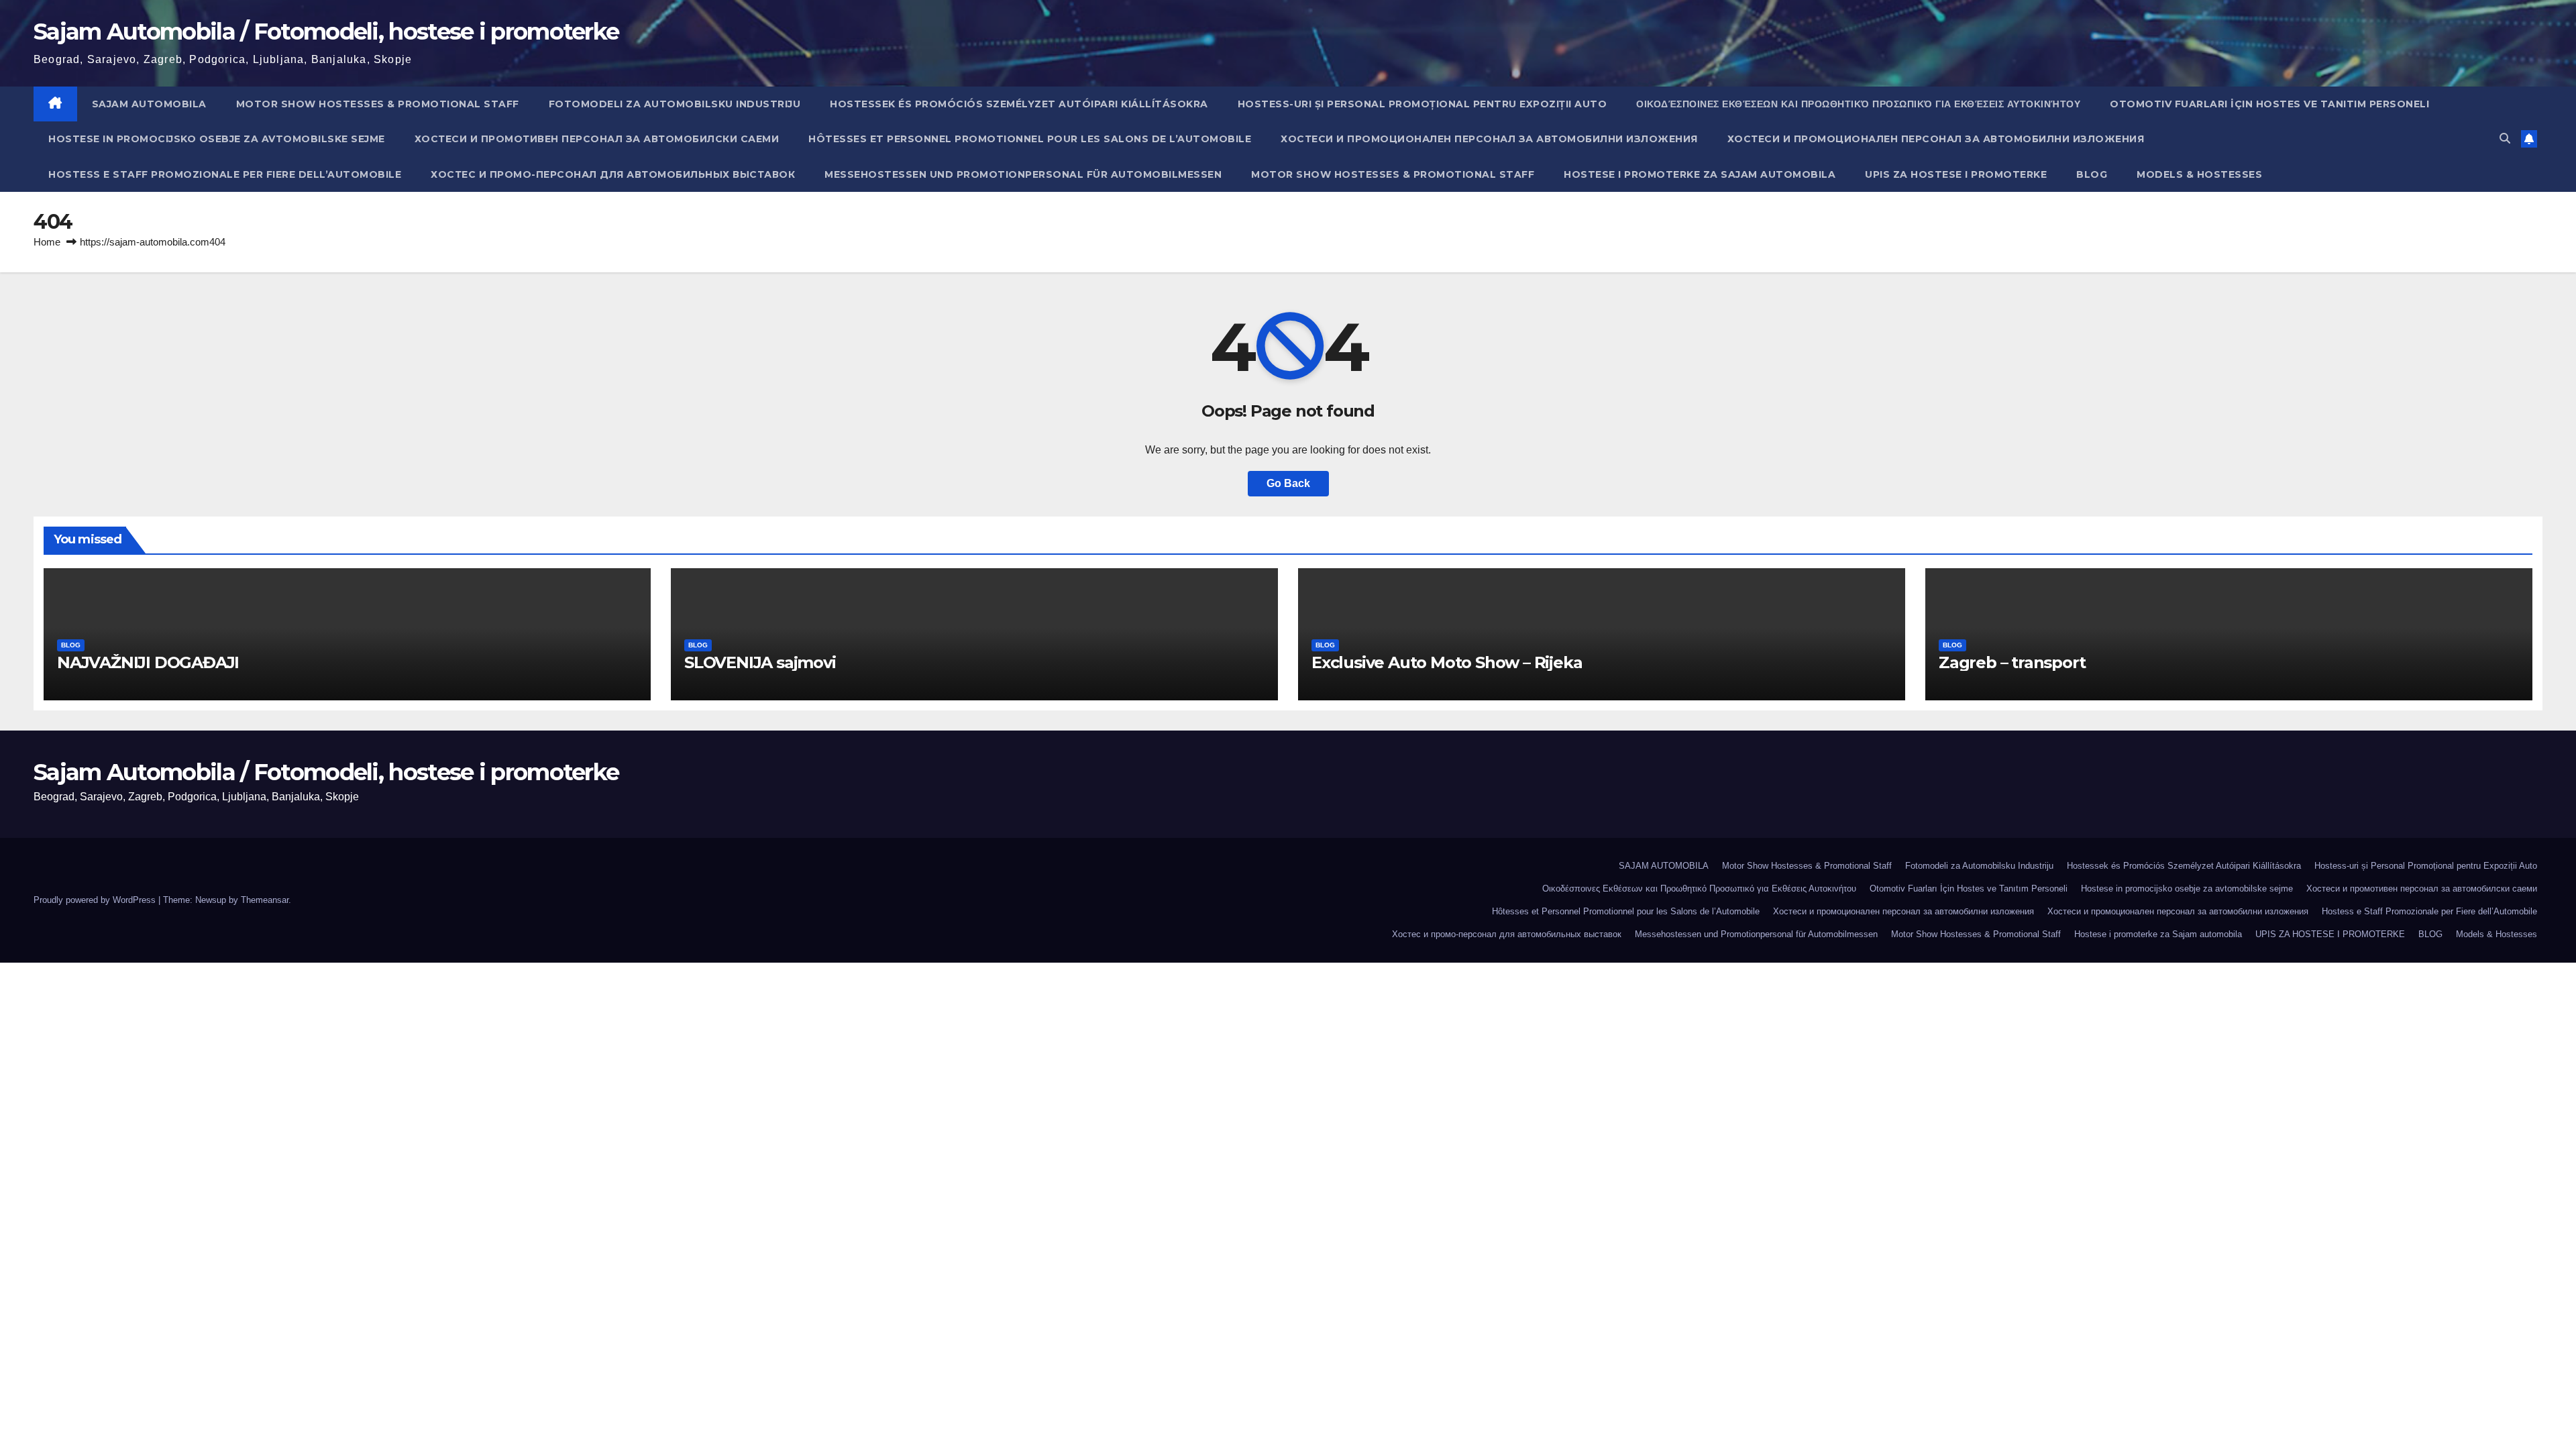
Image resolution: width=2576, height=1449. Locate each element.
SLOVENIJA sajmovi (760, 662)
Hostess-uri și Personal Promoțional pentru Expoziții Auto (1423, 104)
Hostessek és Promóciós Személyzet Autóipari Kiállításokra (1019, 104)
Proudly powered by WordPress (96, 900)
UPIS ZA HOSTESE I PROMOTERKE (1956, 174)
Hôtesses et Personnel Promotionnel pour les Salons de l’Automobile (1030, 139)
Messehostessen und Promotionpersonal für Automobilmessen (1023, 174)
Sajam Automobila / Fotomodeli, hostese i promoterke (326, 32)
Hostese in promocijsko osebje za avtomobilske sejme (217, 139)
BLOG (2092, 174)
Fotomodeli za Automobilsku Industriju (675, 104)
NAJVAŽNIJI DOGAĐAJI (148, 662)
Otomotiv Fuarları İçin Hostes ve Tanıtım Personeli (2269, 104)
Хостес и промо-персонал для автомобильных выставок (613, 174)
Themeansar (265, 900)
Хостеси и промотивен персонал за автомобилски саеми (597, 139)
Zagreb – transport (2012, 662)
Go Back (1288, 483)
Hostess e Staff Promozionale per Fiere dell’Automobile (225, 174)
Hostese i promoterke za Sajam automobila (1700, 174)
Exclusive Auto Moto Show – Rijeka (1447, 662)
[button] (2505, 139)
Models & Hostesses (2199, 174)
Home (47, 242)
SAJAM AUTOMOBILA (149, 104)
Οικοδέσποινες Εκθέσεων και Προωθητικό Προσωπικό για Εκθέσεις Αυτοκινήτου (1858, 104)
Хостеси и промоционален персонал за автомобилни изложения (1489, 139)
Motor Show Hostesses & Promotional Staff (378, 104)
